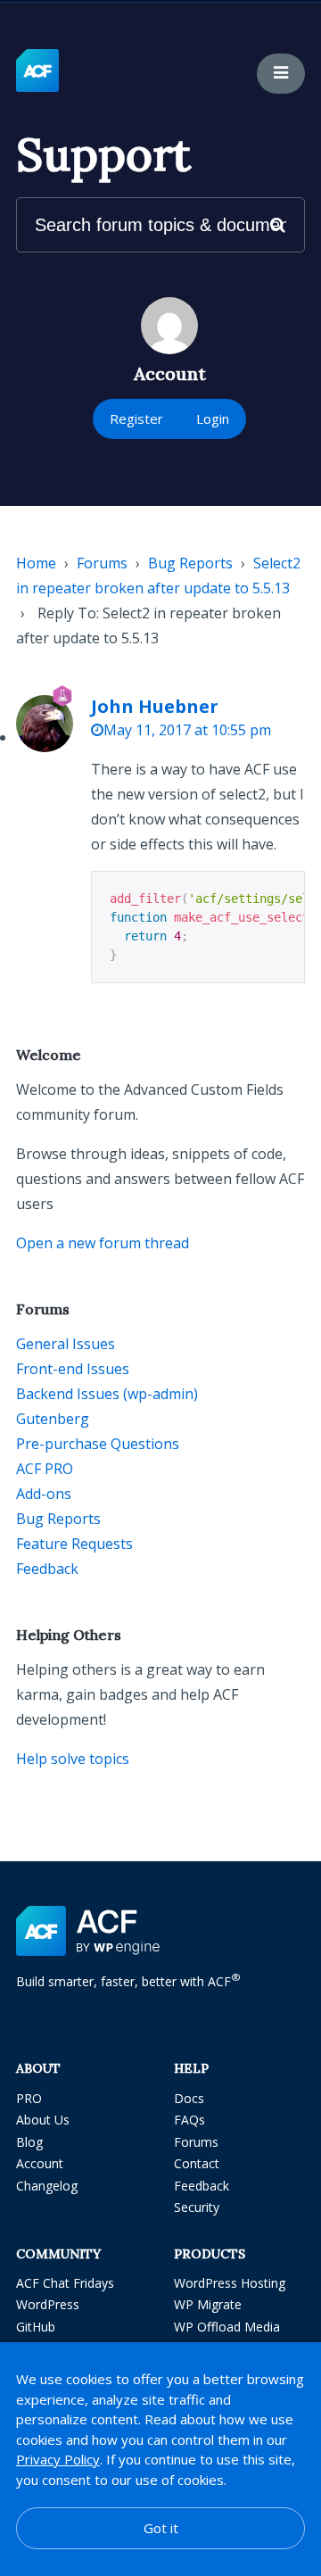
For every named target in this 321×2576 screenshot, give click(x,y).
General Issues (66, 1344)
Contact (197, 2163)
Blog (29, 2142)
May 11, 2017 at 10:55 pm (187, 730)
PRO (29, 2098)
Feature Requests (74, 1544)
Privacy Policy (58, 2459)
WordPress (48, 2304)
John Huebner (155, 706)
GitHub (36, 2327)
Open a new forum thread (103, 1243)
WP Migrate (208, 2304)
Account (40, 2163)
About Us (43, 2120)
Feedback (47, 1569)
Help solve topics (73, 1759)
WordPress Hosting (230, 2283)
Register (136, 418)
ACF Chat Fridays (65, 2283)
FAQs (189, 2120)
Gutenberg (53, 1419)
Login (213, 418)
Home (36, 563)
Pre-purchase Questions (98, 1444)
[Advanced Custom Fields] (37, 71)
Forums (102, 563)
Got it (161, 2528)
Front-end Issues (73, 1369)
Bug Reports (190, 563)
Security (197, 2207)
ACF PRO (45, 1469)
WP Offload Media (227, 2327)
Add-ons (44, 1494)
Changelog (47, 2186)
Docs (189, 2098)
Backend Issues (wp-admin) (107, 1394)
